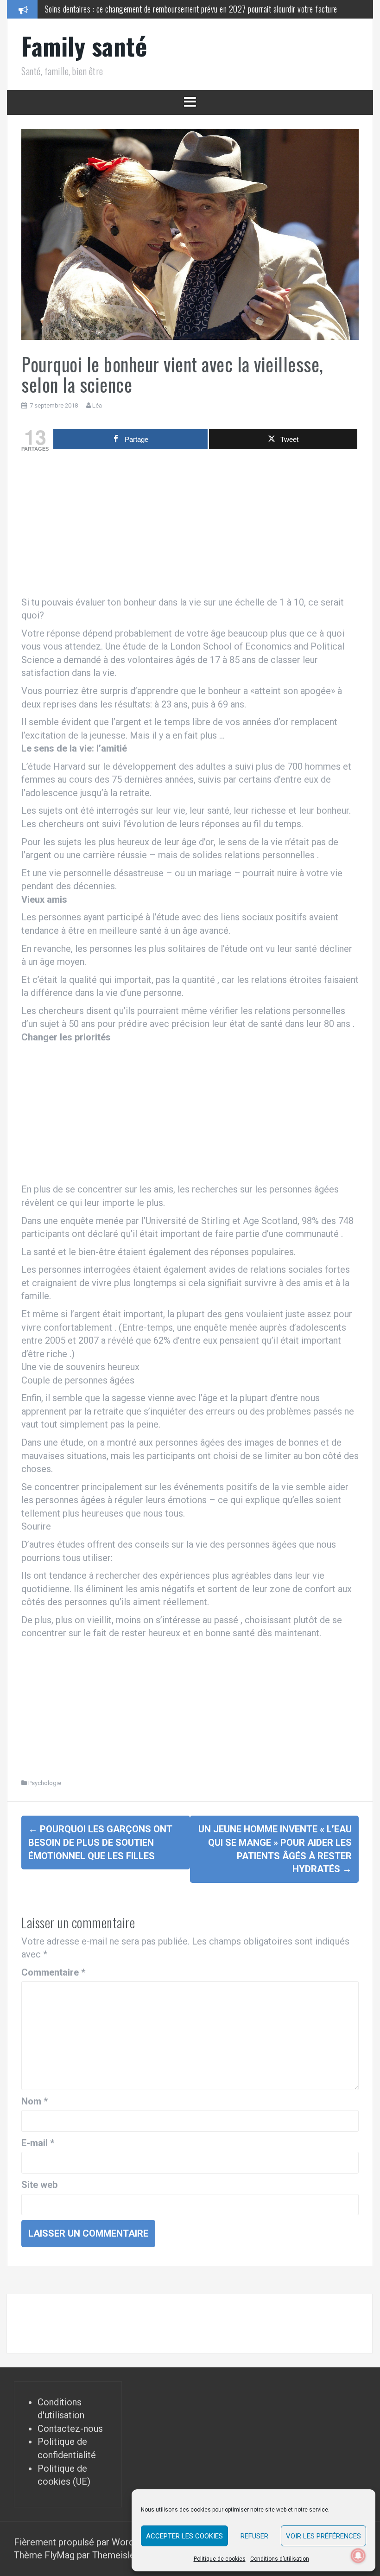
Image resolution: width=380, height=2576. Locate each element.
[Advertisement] (190, 526)
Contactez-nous (70, 2429)
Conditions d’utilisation (280, 2559)
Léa (97, 405)
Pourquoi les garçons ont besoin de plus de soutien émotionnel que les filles (100, 1842)
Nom (35, 2101)
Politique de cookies (220, 2559)
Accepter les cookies (184, 2536)
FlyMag (60, 2555)
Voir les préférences (323, 2536)
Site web (39, 2185)
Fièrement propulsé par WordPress (87, 2542)
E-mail (38, 2143)
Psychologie (45, 1783)
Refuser (254, 2536)
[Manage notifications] (358, 2556)
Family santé (84, 46)
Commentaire (53, 1972)
